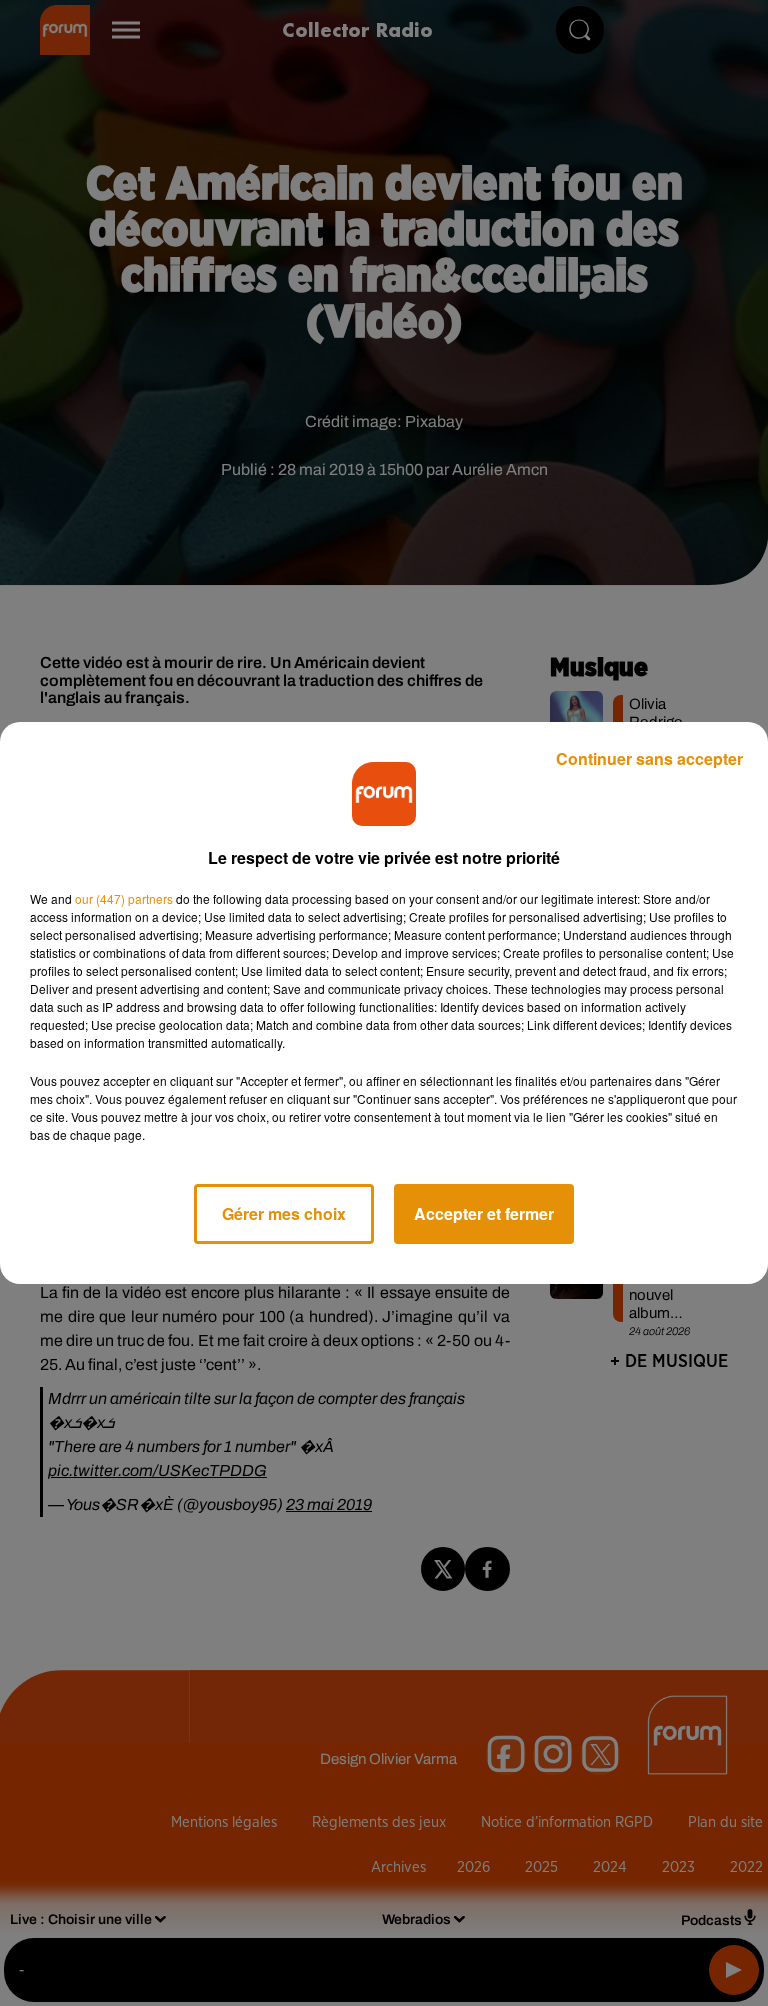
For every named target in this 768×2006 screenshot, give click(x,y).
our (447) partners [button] (124, 898)
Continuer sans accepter (649, 758)
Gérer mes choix (284, 1213)
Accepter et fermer (484, 1213)
